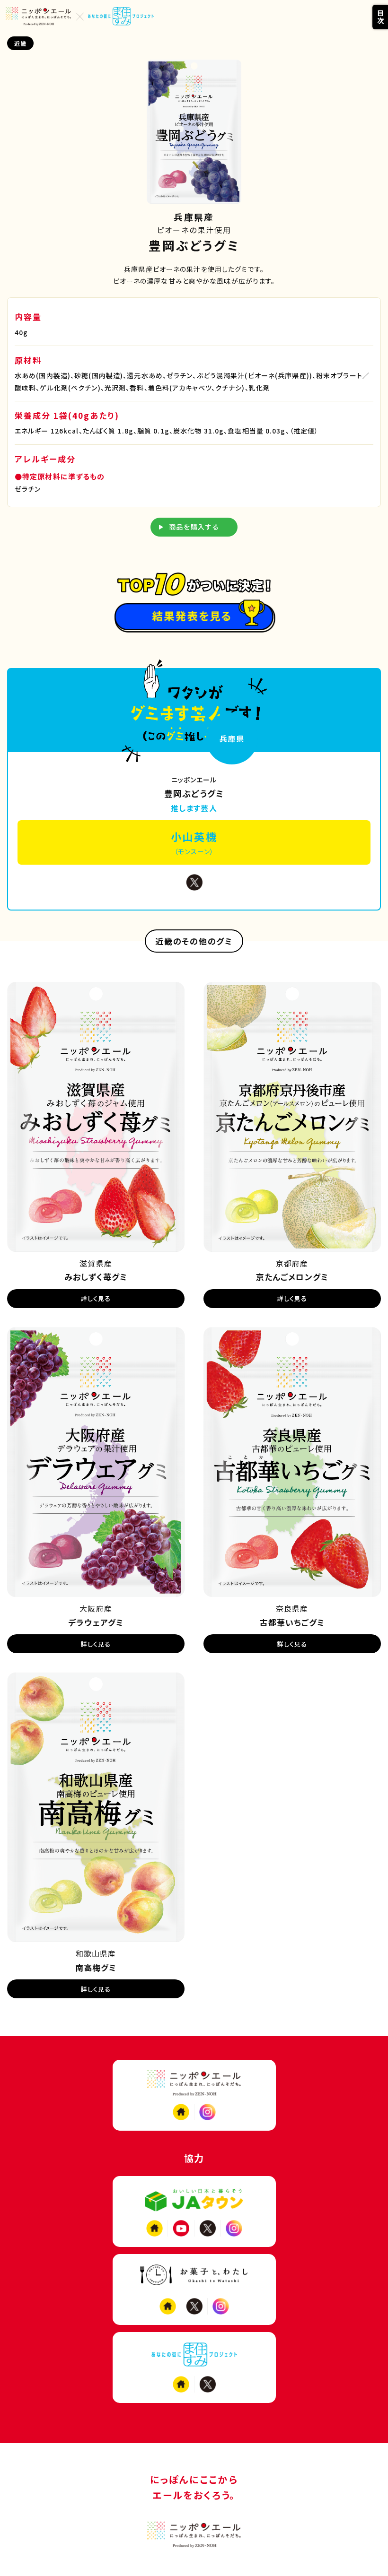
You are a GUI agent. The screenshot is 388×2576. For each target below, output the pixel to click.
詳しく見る (96, 1298)
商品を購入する (194, 527)
